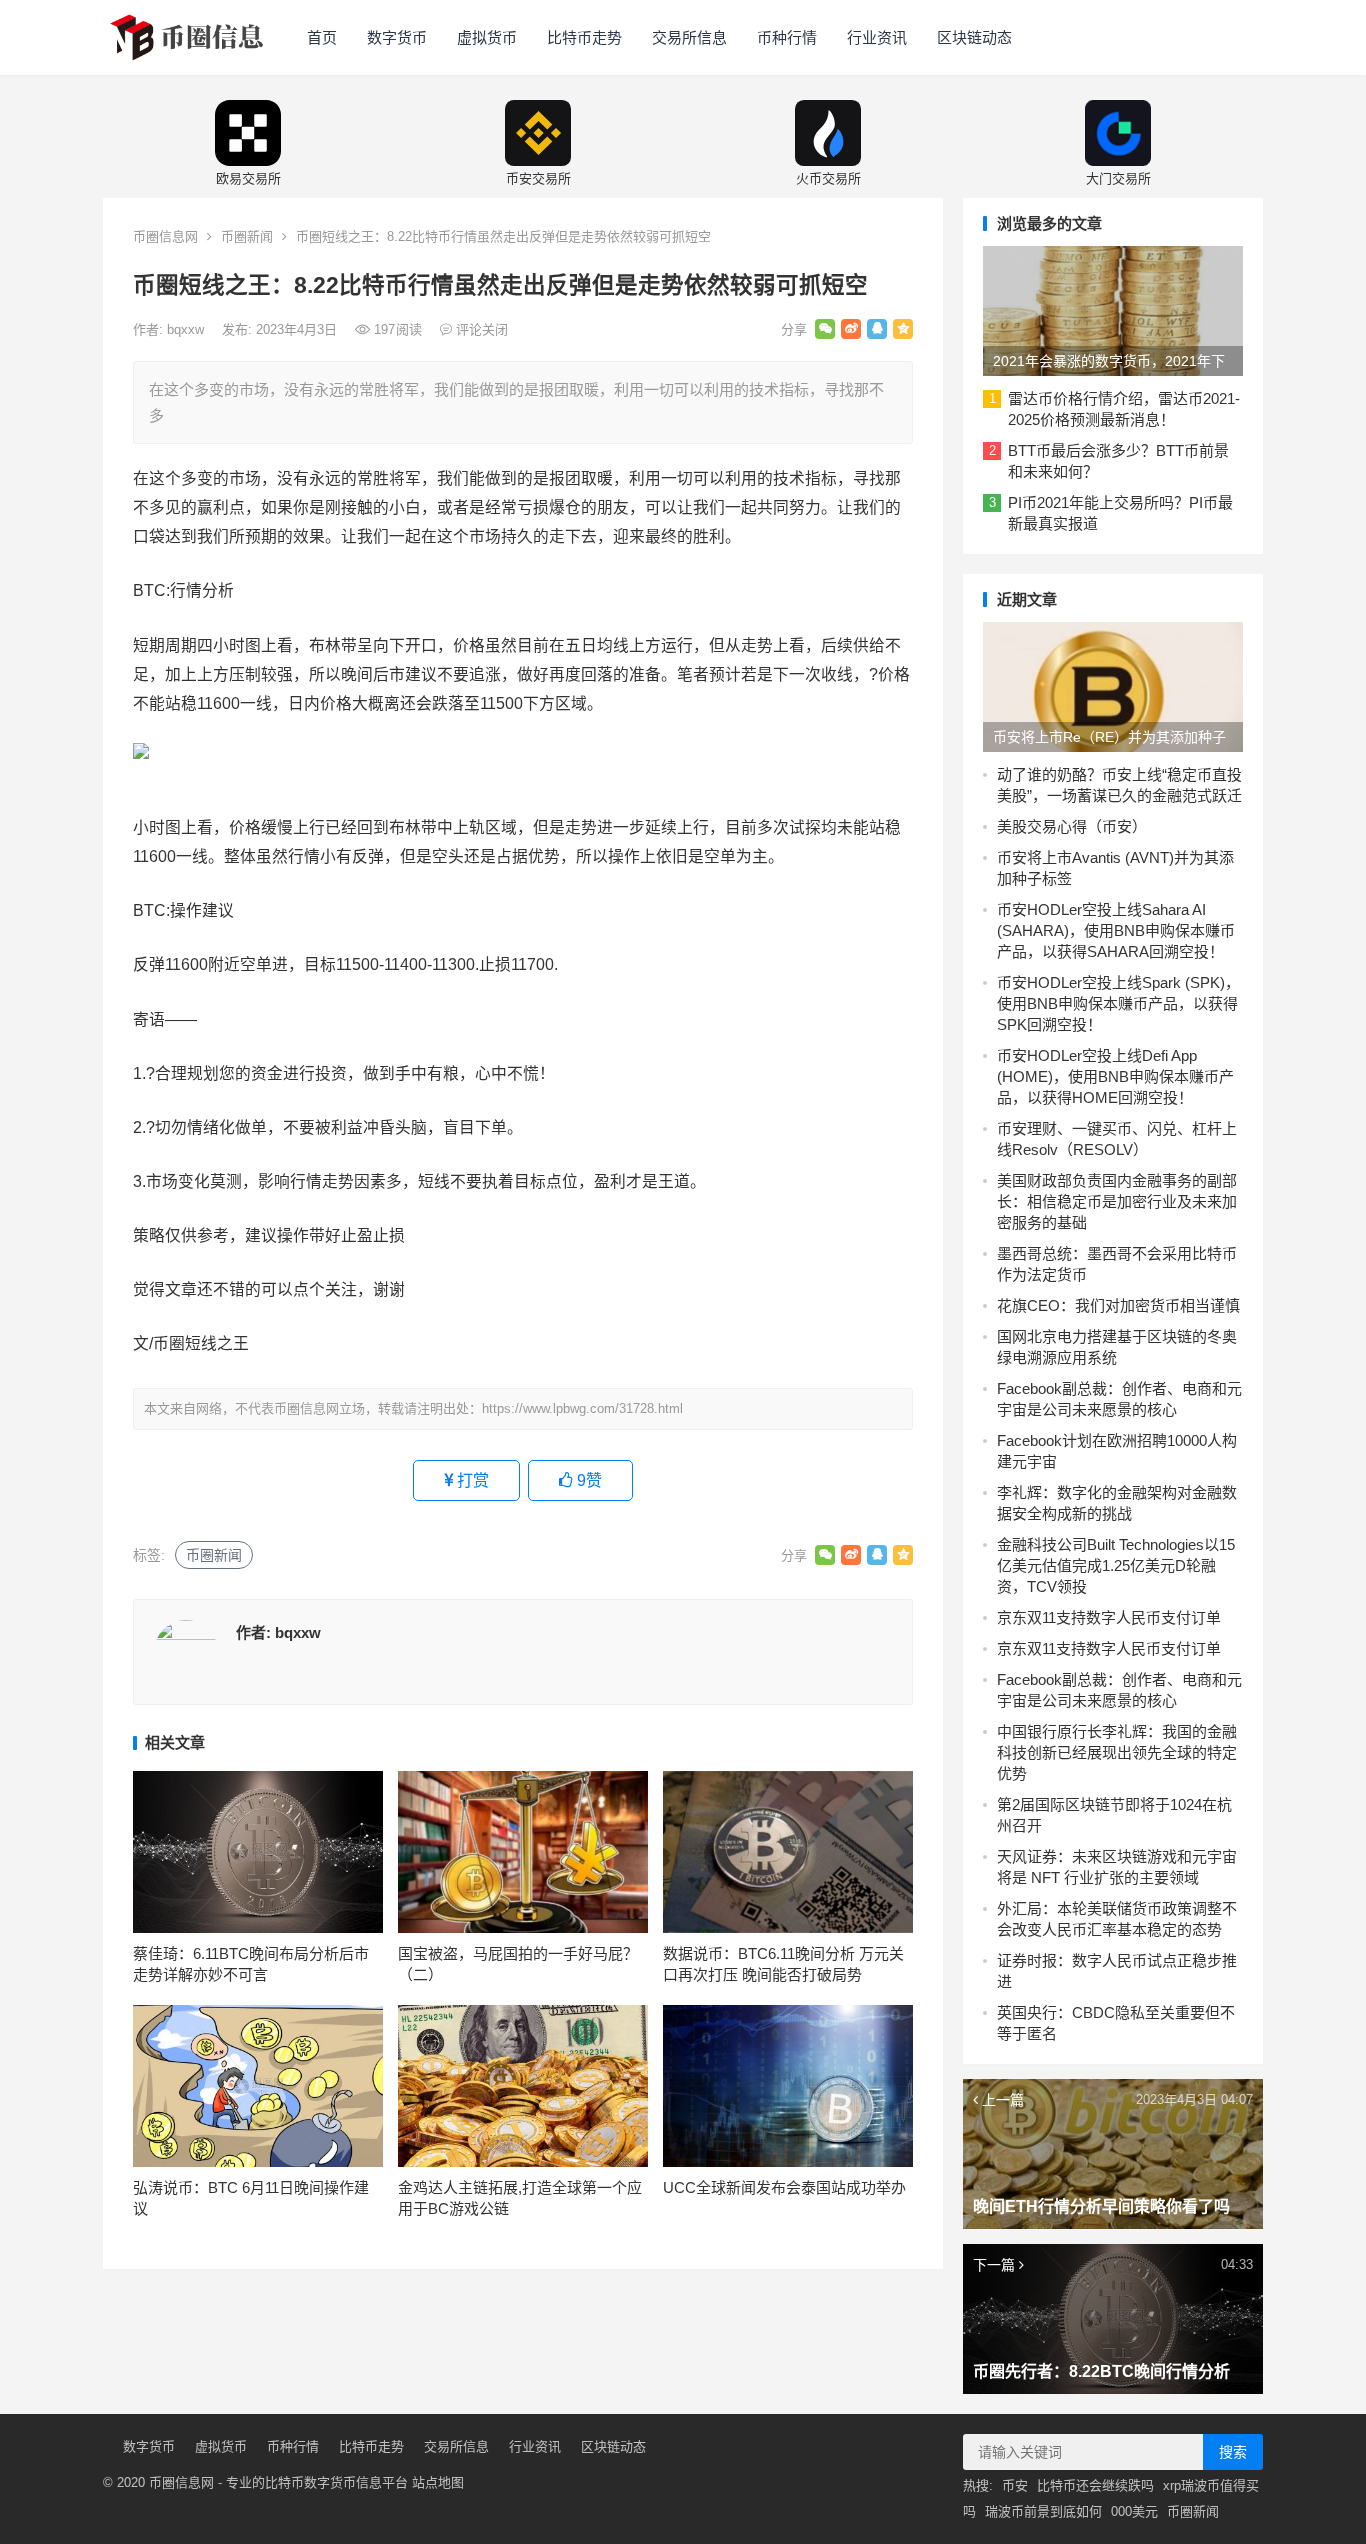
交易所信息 (689, 37)
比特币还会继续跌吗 (1095, 2485)
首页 (322, 37)
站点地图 (438, 2482)
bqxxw (187, 329)
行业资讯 (877, 37)
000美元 (1134, 2511)
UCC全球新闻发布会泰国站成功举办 (784, 2187)
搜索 (1233, 2452)
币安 (1015, 2485)
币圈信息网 (165, 236)
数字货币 (397, 37)
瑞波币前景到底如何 (1043, 2511)
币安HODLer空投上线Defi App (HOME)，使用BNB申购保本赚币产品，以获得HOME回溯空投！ (1115, 1076)
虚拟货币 (487, 37)
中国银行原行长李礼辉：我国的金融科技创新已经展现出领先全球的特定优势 (1117, 1752)
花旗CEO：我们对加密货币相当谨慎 (1118, 1305)
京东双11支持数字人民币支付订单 (1109, 1617)
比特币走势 (584, 37)
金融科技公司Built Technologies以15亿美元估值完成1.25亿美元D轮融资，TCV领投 (1116, 1565)
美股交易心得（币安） (1072, 826)
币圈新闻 (247, 236)
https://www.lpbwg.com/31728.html (582, 1408)
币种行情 (787, 37)
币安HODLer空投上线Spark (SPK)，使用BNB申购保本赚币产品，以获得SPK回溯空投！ (1118, 1003)
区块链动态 (974, 37)
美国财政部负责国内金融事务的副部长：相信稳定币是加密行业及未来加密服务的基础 (1117, 1201)
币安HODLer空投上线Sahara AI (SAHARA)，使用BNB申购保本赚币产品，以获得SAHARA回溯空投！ (1116, 930)
